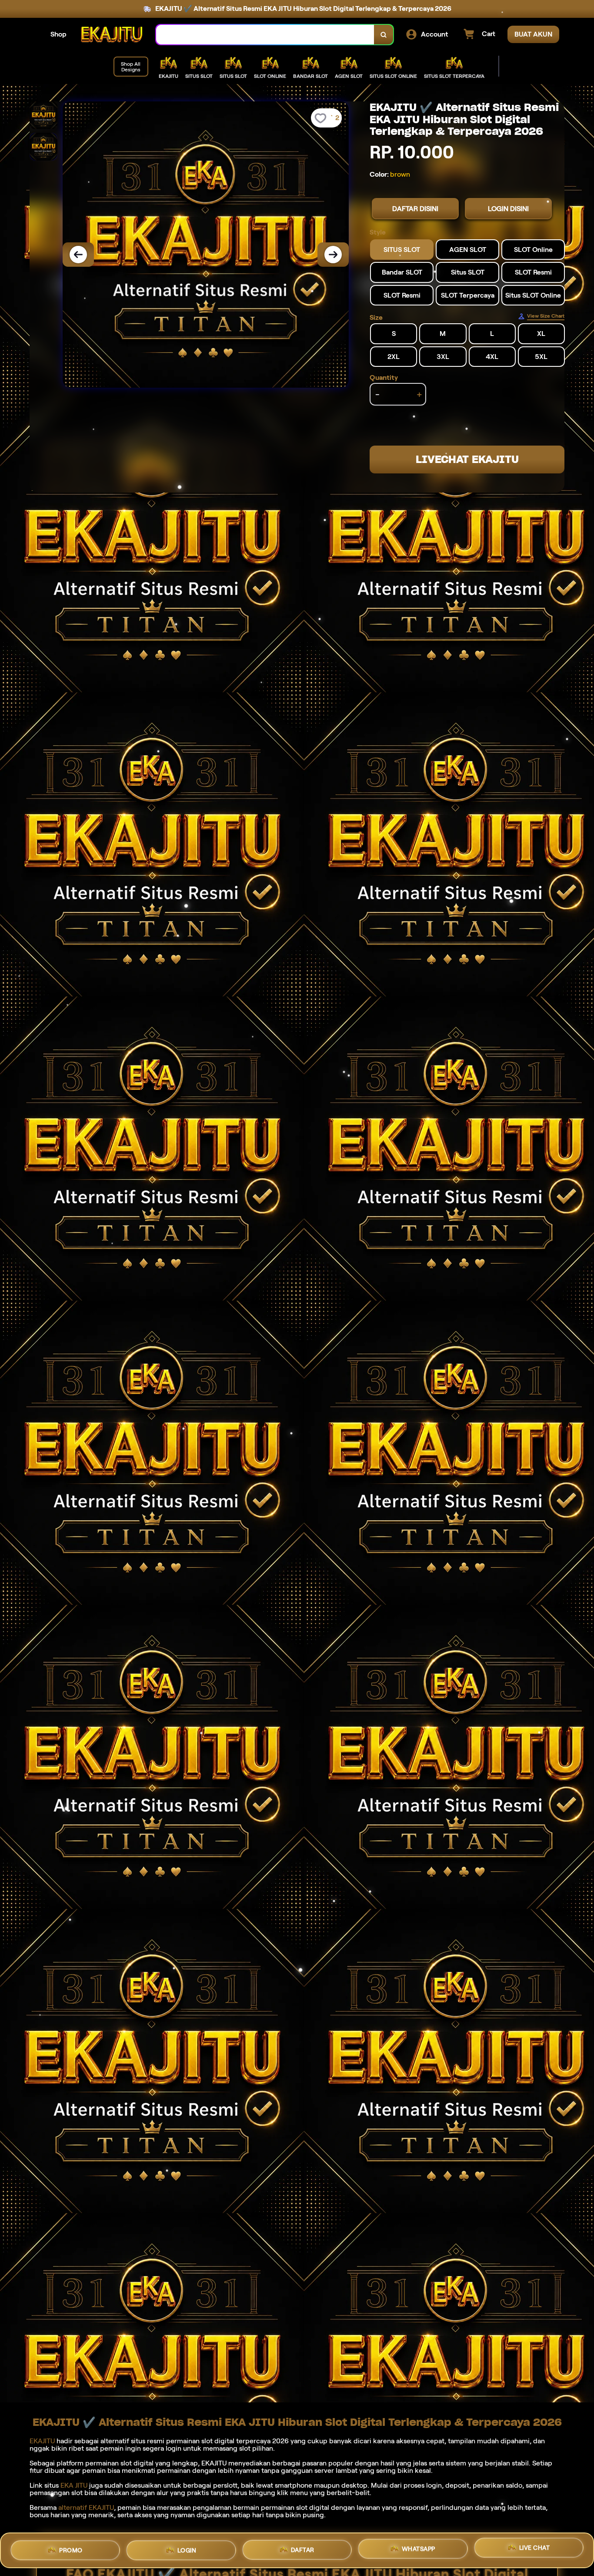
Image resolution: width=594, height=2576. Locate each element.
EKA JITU (74, 2485)
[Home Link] (111, 35)
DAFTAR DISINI (415, 209)
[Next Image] (333, 255)
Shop (58, 34)
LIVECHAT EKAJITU (467, 459)
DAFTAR (303, 2547)
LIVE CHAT (535, 2549)
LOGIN (187, 2547)
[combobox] (265, 35)
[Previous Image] (78, 255)
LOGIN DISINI (508, 209)
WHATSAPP (419, 2549)
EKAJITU (42, 2441)
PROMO (71, 2547)
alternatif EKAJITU (86, 2507)
